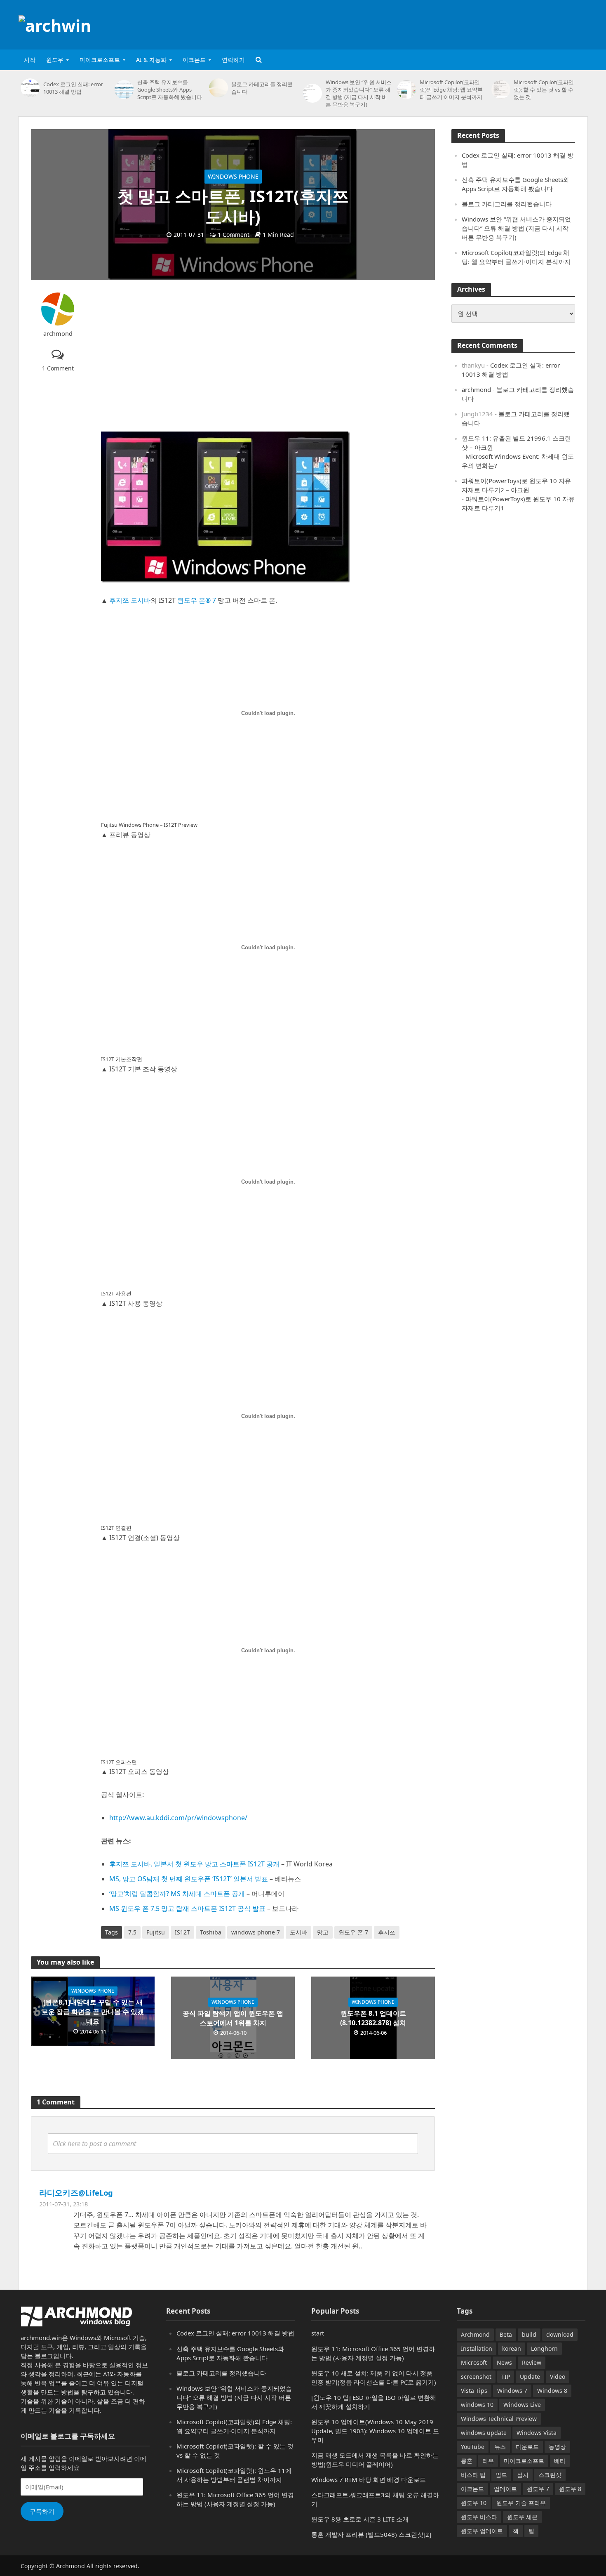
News (504, 2363)
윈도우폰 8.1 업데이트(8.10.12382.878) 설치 (373, 2018)
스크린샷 (550, 2475)
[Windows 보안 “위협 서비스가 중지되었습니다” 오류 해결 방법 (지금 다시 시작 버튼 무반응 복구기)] (312, 93)
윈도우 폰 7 (353, 1932)
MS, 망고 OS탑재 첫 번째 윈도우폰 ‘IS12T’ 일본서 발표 (189, 1879)
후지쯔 (387, 1932)
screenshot (476, 2377)
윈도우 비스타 (479, 2517)
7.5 (132, 1932)
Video (558, 2377)
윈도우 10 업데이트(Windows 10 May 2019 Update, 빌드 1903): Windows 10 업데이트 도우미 (375, 2431)
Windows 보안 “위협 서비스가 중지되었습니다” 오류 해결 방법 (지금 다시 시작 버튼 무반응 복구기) (359, 93)
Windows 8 (552, 2391)
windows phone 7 (256, 1932)
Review (532, 2363)
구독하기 (42, 2511)
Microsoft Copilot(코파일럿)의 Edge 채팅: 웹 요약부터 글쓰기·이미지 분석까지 (451, 90)
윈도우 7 (538, 2489)
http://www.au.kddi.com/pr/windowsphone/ (178, 1818)
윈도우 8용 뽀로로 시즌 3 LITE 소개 (360, 2519)
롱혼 (467, 2461)
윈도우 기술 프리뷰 (521, 2503)
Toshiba (211, 1932)
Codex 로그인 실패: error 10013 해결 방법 (73, 88)
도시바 (298, 1932)
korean (512, 2348)
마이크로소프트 (100, 60)
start (318, 2333)
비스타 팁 (473, 2475)
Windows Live (522, 2405)
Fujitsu (156, 1932)
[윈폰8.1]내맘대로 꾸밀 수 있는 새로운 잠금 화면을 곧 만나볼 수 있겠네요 (93, 2012)
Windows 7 (512, 2391)
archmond (58, 334)
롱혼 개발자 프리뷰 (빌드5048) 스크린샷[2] (371, 2534)
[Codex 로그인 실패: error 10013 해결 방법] (30, 88)
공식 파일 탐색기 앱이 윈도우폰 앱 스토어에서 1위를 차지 (233, 2018)
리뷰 (488, 2461)
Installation (477, 2348)
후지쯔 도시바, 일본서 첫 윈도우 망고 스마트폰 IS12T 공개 (194, 1864)
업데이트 (505, 2489)
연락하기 (233, 60)
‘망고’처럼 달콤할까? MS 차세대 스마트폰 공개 (177, 1894)
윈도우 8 (570, 2489)
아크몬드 (194, 60)
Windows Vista (537, 2433)
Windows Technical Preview (499, 2419)
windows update (484, 2433)
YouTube (473, 2447)
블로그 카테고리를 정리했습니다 (262, 88)
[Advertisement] (437, 23)
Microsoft (474, 2363)
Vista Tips (474, 2391)
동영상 (557, 2447)
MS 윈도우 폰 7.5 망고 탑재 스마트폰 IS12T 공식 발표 (187, 1908)
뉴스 (500, 2447)
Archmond (475, 2334)
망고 (323, 1932)
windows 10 (477, 2405)
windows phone (233, 176)
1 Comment (234, 235)
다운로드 (527, 2447)
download (560, 2334)
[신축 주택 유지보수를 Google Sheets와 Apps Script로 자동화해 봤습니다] (124, 90)
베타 (560, 2461)
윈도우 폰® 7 (197, 600)
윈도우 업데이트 (482, 2531)
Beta (506, 2334)
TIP (506, 2377)
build (529, 2334)
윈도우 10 (474, 2503)
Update (530, 2377)
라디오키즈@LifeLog (76, 2193)
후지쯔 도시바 (130, 600)
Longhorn (544, 2348)
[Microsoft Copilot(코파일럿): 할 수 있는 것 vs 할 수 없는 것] (501, 90)
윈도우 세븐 (522, 2517)
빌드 (501, 2475)
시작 (30, 60)
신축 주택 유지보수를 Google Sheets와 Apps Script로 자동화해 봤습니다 (170, 90)
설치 (523, 2475)
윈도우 (55, 60)
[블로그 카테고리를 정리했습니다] (218, 88)
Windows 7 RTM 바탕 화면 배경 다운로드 (369, 2479)
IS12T (182, 1932)
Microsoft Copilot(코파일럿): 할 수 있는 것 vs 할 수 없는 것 (544, 90)
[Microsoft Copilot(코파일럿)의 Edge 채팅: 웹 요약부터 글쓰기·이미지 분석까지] (406, 90)
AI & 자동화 (151, 60)
